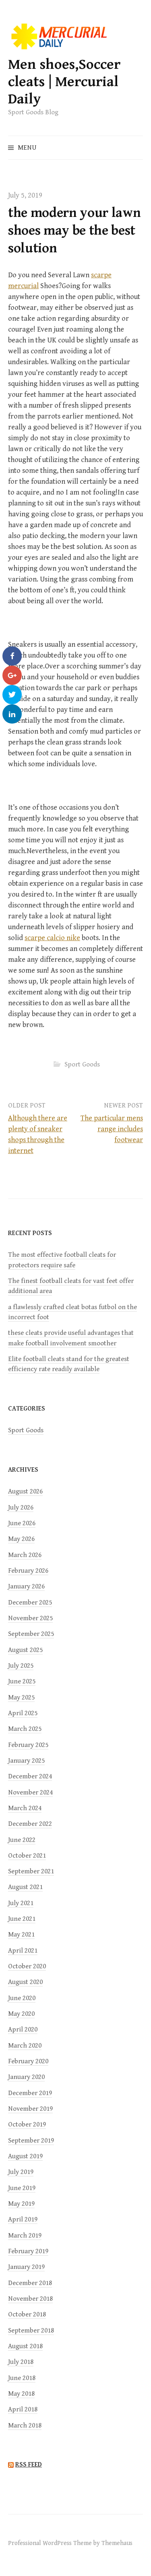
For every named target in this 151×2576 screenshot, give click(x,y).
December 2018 (30, 2283)
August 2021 (25, 1887)
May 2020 (21, 2014)
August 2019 (25, 2156)
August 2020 (25, 1982)
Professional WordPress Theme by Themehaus (70, 2543)
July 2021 (21, 1903)
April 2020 (23, 2029)
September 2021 (31, 1871)
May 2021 (21, 1935)
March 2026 (25, 1555)
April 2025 (23, 1713)
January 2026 (26, 1586)
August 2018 (25, 2346)
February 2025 (28, 1745)
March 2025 (25, 1729)
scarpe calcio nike (52, 938)
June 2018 (22, 2378)
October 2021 (27, 1856)
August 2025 (25, 1650)
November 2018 (30, 2299)
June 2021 (22, 1919)
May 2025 (21, 1697)
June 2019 (22, 2188)
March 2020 (25, 2046)
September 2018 (31, 2331)
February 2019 (28, 2251)
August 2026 (25, 1491)
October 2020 (27, 1966)
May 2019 (21, 2204)
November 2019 (30, 2109)
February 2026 (28, 1571)
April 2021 (23, 1951)
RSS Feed (29, 2465)
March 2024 (25, 1808)
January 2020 (26, 2077)
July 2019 (21, 2172)
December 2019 (30, 2093)
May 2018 (21, 2394)
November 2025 (30, 1618)
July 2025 (21, 1666)
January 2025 (26, 1761)
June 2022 (22, 1840)
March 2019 (25, 2236)
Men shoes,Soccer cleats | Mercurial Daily (64, 82)
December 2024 (30, 1776)
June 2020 (22, 1998)
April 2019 (23, 2219)
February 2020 (28, 2061)
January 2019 (26, 2267)
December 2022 (30, 1824)
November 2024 (30, 1792)
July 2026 (21, 1508)
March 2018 (25, 2425)
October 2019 (27, 2124)
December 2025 (30, 1603)
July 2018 (21, 2362)
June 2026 (22, 1523)
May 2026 (21, 1539)
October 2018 (27, 2314)
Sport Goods (82, 1064)
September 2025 (31, 1634)
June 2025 (22, 1681)
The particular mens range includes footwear (112, 1129)
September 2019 (31, 2141)
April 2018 (23, 2409)
